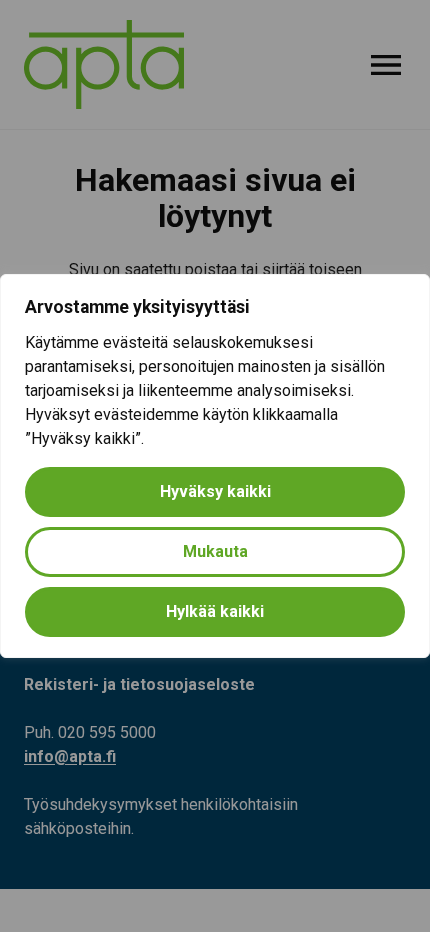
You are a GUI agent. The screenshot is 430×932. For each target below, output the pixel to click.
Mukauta (215, 551)
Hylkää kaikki (215, 611)
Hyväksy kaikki (215, 491)
